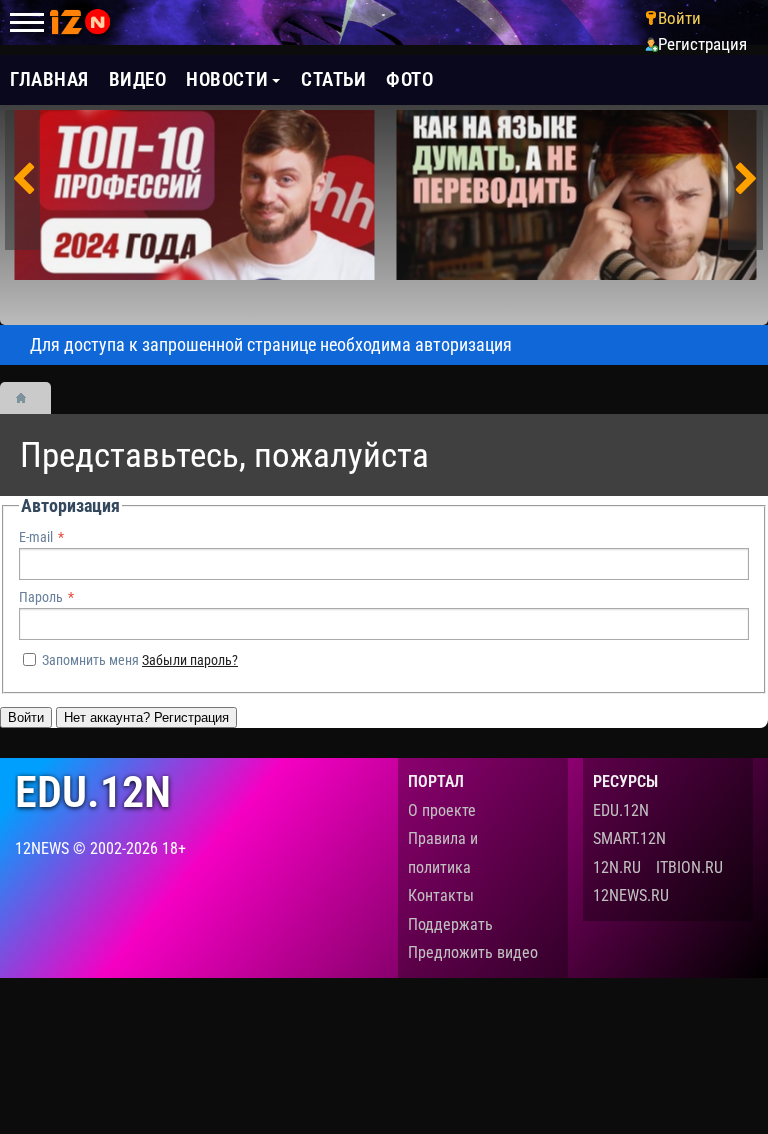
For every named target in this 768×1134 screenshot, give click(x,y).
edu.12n (93, 792)
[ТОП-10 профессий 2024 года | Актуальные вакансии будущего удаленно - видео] (194, 195)
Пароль (41, 597)
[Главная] (28, 398)
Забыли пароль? (190, 660)
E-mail (36, 537)
